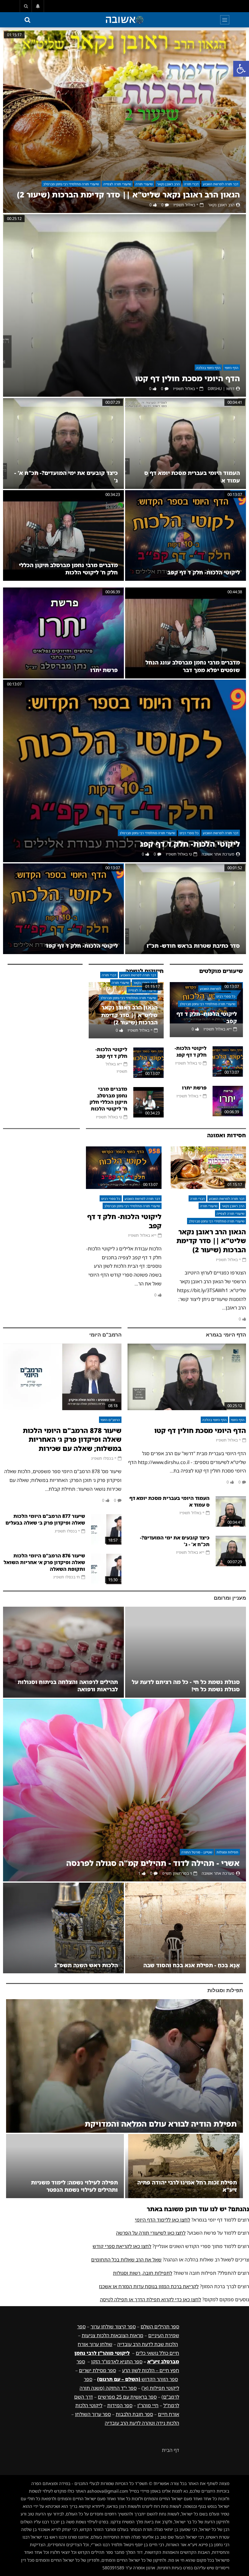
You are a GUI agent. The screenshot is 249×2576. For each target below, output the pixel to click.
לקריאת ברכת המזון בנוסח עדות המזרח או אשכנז (149, 2286)
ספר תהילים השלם (160, 2327)
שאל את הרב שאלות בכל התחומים (126, 2260)
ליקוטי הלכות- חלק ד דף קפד (82, 946)
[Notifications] (38, 6)
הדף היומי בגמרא (226, 1335)
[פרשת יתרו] (63, 633)
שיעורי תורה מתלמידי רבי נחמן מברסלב (71, 184)
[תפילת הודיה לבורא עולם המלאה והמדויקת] (124, 2066)
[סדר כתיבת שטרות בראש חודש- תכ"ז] (186, 909)
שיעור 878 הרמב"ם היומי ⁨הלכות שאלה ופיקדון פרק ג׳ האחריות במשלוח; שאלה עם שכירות (72, 1439)
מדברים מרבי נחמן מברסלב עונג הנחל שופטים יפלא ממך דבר (193, 666)
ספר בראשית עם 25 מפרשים (127, 2397)
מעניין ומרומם (230, 1598)
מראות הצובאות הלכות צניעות (113, 2335)
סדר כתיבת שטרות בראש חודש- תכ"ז (193, 946)
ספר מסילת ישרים (97, 2370)
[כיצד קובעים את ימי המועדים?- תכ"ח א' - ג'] (63, 443)
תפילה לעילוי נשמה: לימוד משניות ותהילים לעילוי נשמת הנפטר (74, 2186)
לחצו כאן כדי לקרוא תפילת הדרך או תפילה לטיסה (150, 2299)
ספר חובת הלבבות (134, 2414)
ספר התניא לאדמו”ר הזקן (117, 2362)
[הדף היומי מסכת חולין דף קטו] (124, 305)
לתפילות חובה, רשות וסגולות (143, 2273)
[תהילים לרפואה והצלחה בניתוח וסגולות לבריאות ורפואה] (63, 1652)
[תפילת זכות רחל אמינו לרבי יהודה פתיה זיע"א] (184, 2166)
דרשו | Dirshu (221, 389)
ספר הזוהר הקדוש (138, 2379)
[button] (241, 69)
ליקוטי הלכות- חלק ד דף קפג (190, 844)
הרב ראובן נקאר (168, 184)
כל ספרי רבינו (189, 833)
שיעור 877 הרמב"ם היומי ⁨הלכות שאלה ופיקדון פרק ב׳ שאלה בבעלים (45, 1519)
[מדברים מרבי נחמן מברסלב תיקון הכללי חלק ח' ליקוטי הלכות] (63, 536)
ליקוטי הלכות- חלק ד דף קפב (204, 572)
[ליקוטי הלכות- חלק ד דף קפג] (124, 771)
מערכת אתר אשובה (218, 854)
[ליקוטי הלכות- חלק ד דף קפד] (63, 909)
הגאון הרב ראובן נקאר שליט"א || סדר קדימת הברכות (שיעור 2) (128, 195)
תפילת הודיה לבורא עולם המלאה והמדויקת (161, 2124)
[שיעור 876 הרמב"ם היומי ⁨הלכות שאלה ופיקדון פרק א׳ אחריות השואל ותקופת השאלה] (106, 1569)
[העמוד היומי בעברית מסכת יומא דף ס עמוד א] (186, 443)
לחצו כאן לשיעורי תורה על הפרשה (151, 2233)
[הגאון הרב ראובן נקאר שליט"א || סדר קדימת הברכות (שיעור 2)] (124, 122)
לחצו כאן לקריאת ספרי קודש (122, 2246)
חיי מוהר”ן (148, 2405)
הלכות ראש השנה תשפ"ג (86, 1965)
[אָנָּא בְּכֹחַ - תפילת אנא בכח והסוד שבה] (186, 1928)
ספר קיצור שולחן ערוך (113, 2327)
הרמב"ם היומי (105, 1335)
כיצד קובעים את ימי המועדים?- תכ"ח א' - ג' (175, 1541)
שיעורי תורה (144, 184)
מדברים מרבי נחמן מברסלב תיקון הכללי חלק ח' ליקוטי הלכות (68, 569)
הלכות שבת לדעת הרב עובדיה (148, 2344)
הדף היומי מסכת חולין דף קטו (188, 378)
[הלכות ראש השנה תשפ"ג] (63, 1928)
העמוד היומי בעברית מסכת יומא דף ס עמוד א (169, 1501)
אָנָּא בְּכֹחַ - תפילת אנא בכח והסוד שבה (192, 1965)
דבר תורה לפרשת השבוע (221, 184)
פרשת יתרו (104, 670)
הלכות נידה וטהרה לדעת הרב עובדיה (142, 2423)
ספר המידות (120, 2405)
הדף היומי (232, 368)
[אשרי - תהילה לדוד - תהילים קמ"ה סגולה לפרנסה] (124, 1790)
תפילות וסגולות (227, 1852)
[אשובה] (124, 20)
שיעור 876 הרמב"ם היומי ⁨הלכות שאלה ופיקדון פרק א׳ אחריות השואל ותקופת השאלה (44, 1562)
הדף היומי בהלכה (208, 368)
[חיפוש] (26, 6)
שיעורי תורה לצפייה (117, 184)
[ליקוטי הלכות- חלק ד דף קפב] (186, 536)
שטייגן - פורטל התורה (197, 1852)
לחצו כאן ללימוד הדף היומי (162, 2220)
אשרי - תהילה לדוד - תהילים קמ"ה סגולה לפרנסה (153, 1863)
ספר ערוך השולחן (93, 2414)
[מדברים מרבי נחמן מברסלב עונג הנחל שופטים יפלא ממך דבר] (186, 633)
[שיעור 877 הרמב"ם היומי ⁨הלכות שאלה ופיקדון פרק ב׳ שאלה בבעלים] (106, 1529)
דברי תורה (191, 184)
